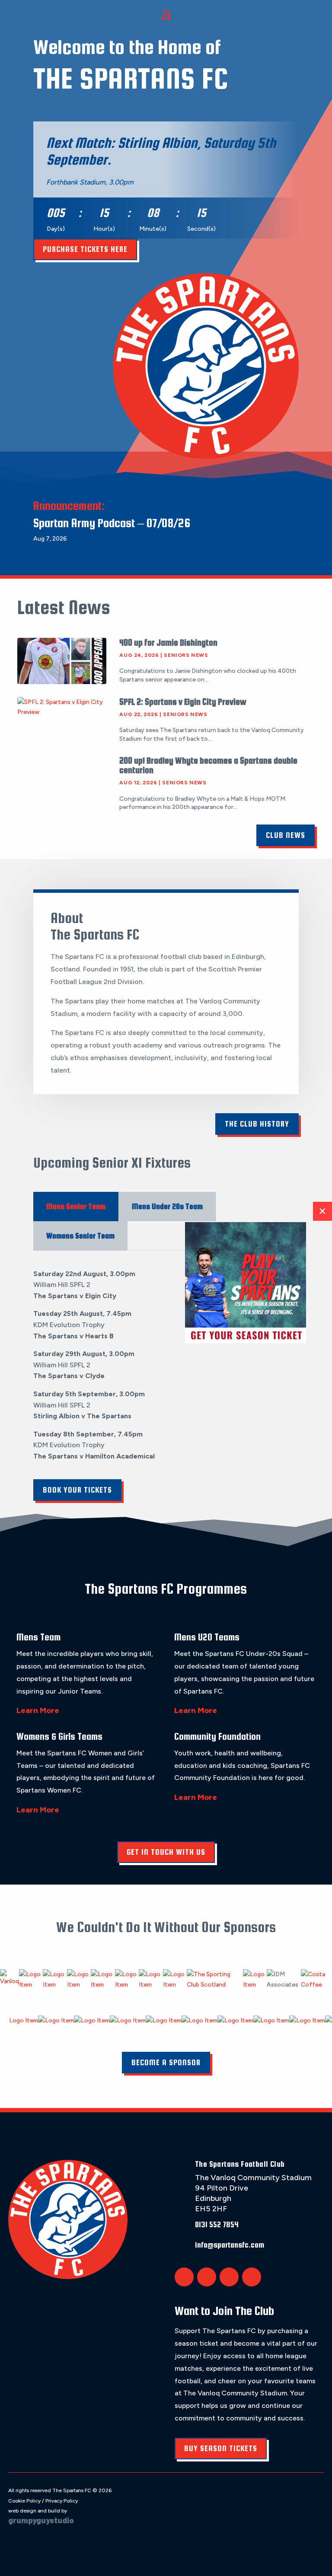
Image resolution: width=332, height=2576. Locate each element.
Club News (286, 835)
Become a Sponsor (166, 2062)
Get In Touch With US (166, 1852)
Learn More (38, 1710)
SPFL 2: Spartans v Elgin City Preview (183, 702)
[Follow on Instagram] (229, 2277)
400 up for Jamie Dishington (168, 642)
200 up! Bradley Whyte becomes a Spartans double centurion (208, 765)
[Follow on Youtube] (252, 2277)
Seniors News (186, 655)
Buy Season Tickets (221, 2448)
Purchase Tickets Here (85, 249)
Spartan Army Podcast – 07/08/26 (112, 523)
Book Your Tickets (77, 1490)
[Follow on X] (184, 2277)
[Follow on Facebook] (207, 2277)
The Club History (257, 1124)
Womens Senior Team (80, 1236)
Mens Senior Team (76, 1206)
